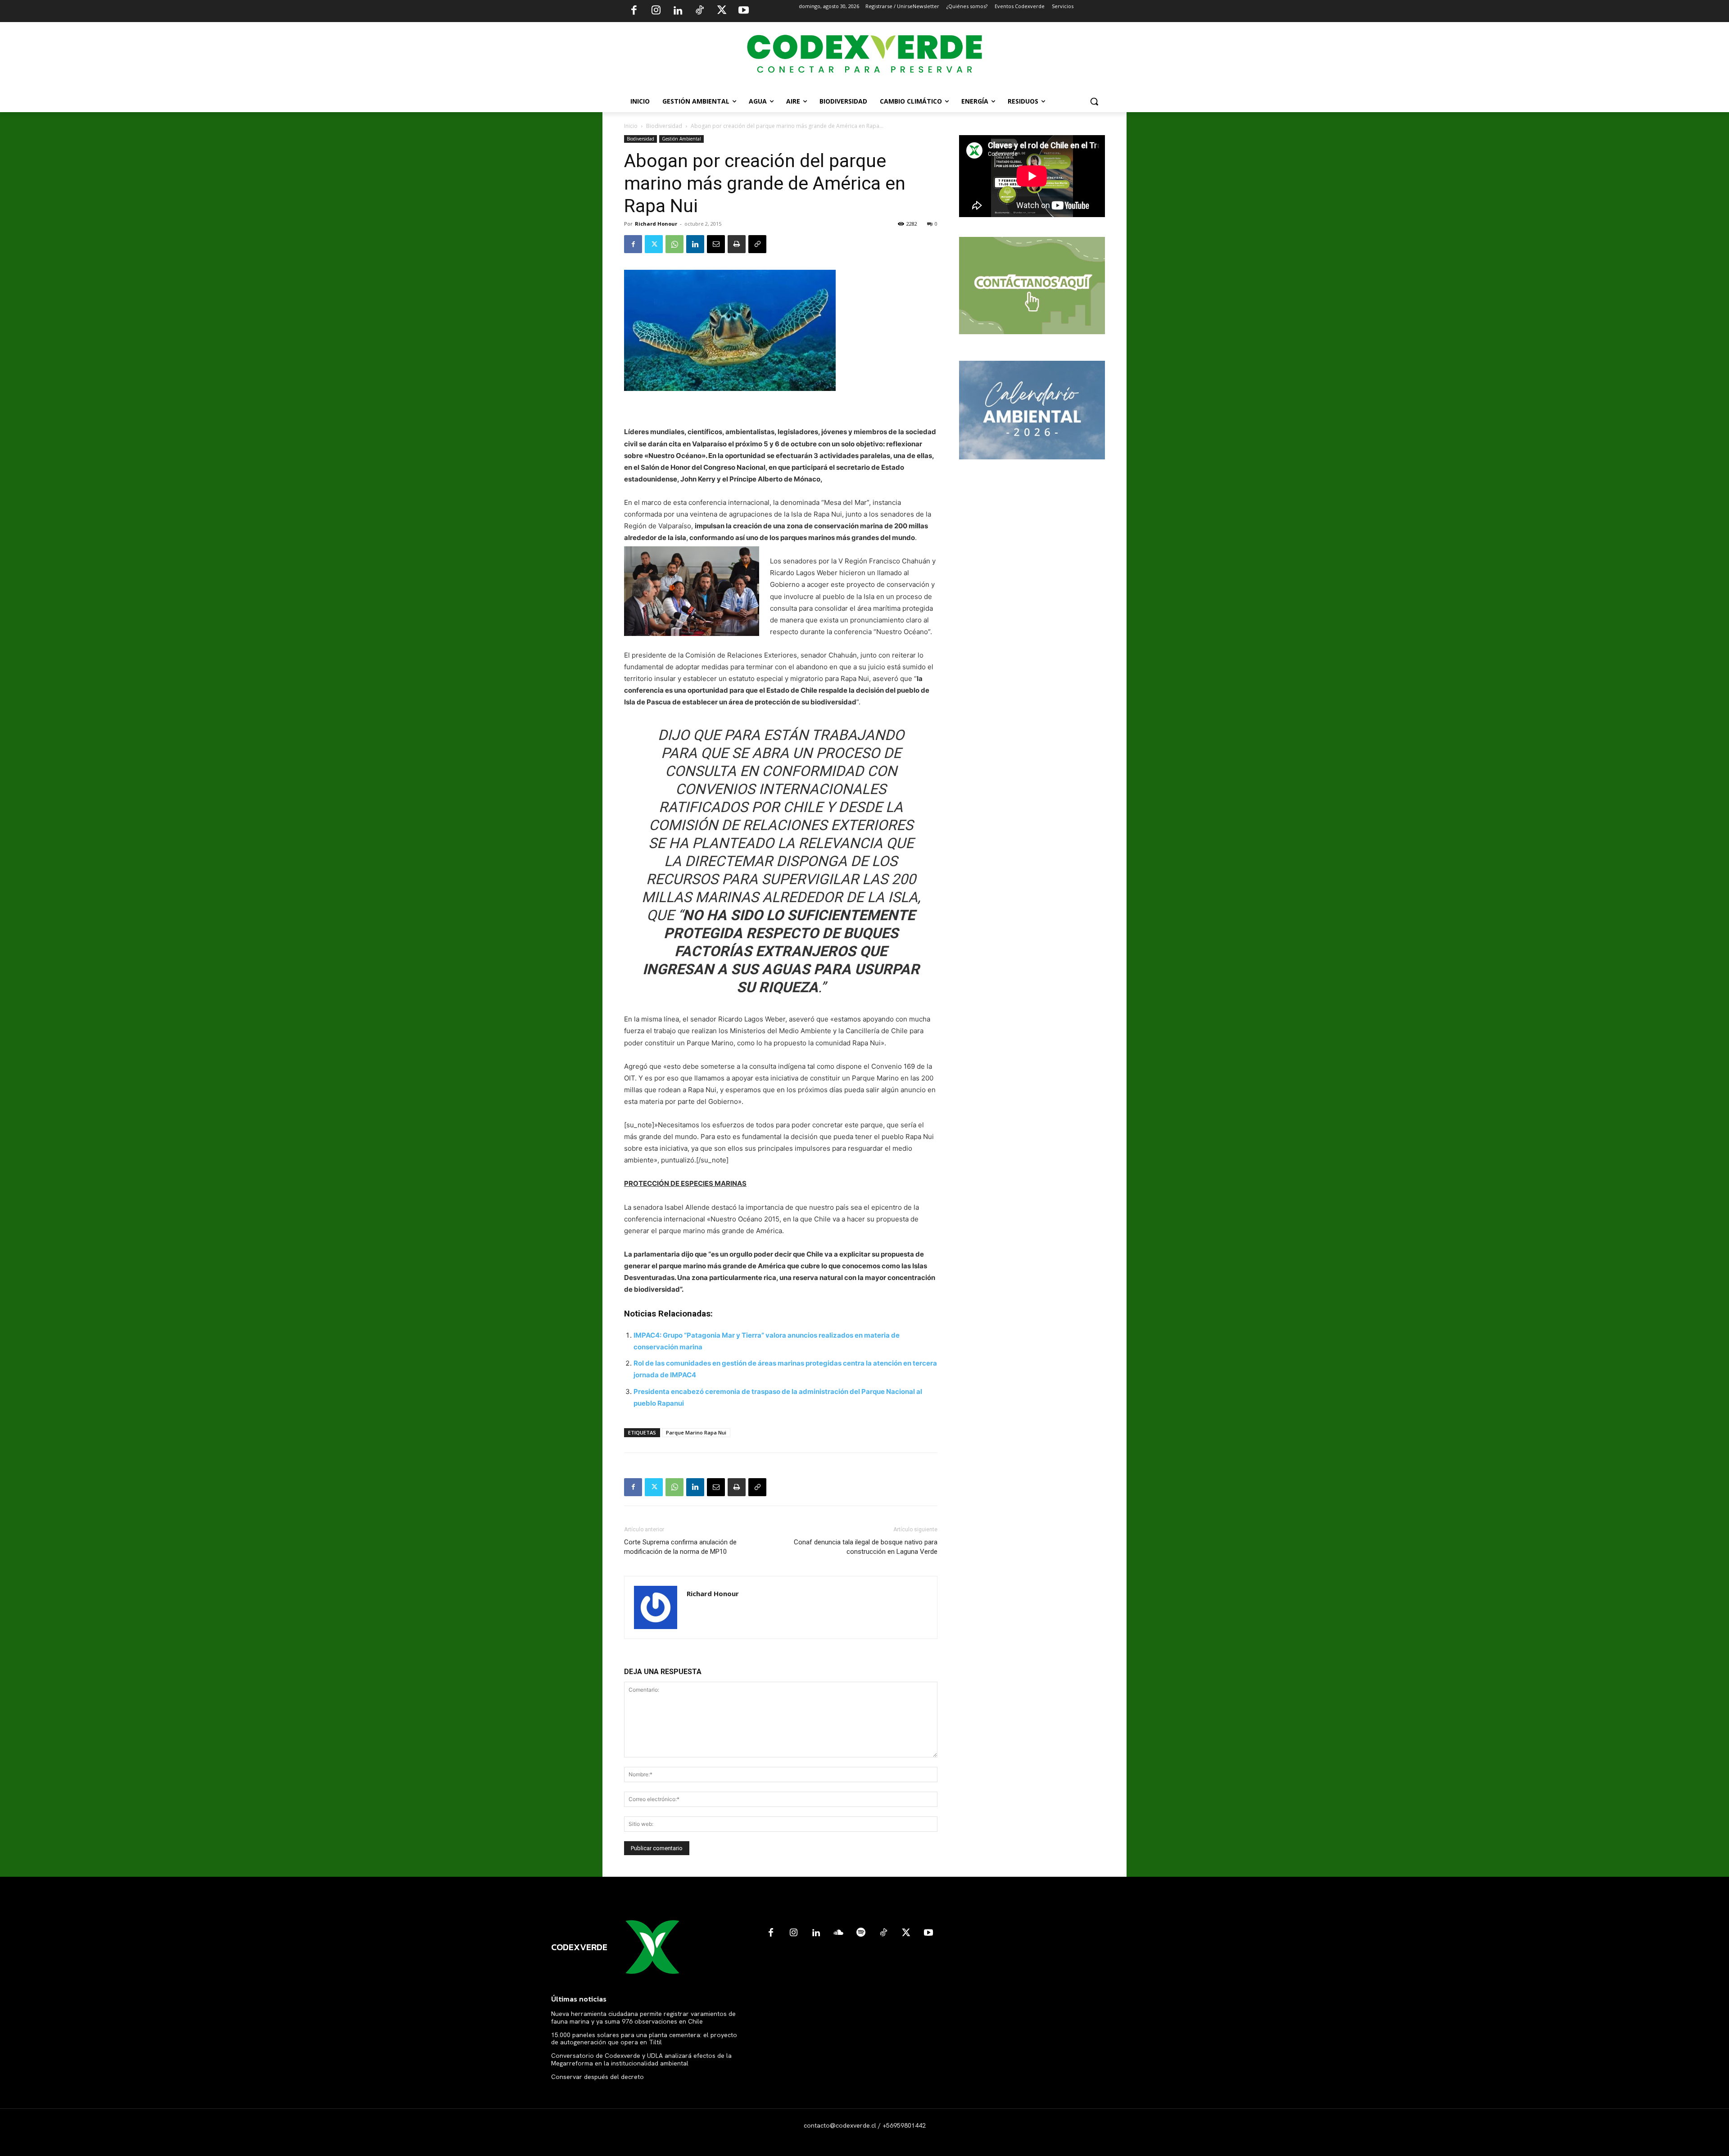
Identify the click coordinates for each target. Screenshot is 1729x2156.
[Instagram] (656, 11)
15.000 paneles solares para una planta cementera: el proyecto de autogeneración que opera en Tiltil (644, 2039)
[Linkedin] (678, 11)
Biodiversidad (664, 126)
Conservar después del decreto (597, 2077)
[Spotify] (861, 1933)
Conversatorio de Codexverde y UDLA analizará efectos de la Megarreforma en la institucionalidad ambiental (641, 2059)
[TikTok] (700, 11)
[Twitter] (722, 11)
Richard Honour (656, 224)
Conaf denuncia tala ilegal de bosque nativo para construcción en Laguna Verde (866, 1547)
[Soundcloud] (838, 1933)
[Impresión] (737, 244)
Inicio (631, 126)
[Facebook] (634, 11)
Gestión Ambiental (681, 139)
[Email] (716, 244)
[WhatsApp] (674, 244)
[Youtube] (743, 11)
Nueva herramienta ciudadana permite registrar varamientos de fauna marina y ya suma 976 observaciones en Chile (643, 2018)
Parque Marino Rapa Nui (696, 1432)
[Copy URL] (757, 244)
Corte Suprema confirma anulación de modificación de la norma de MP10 (680, 1547)
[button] (1094, 101)
